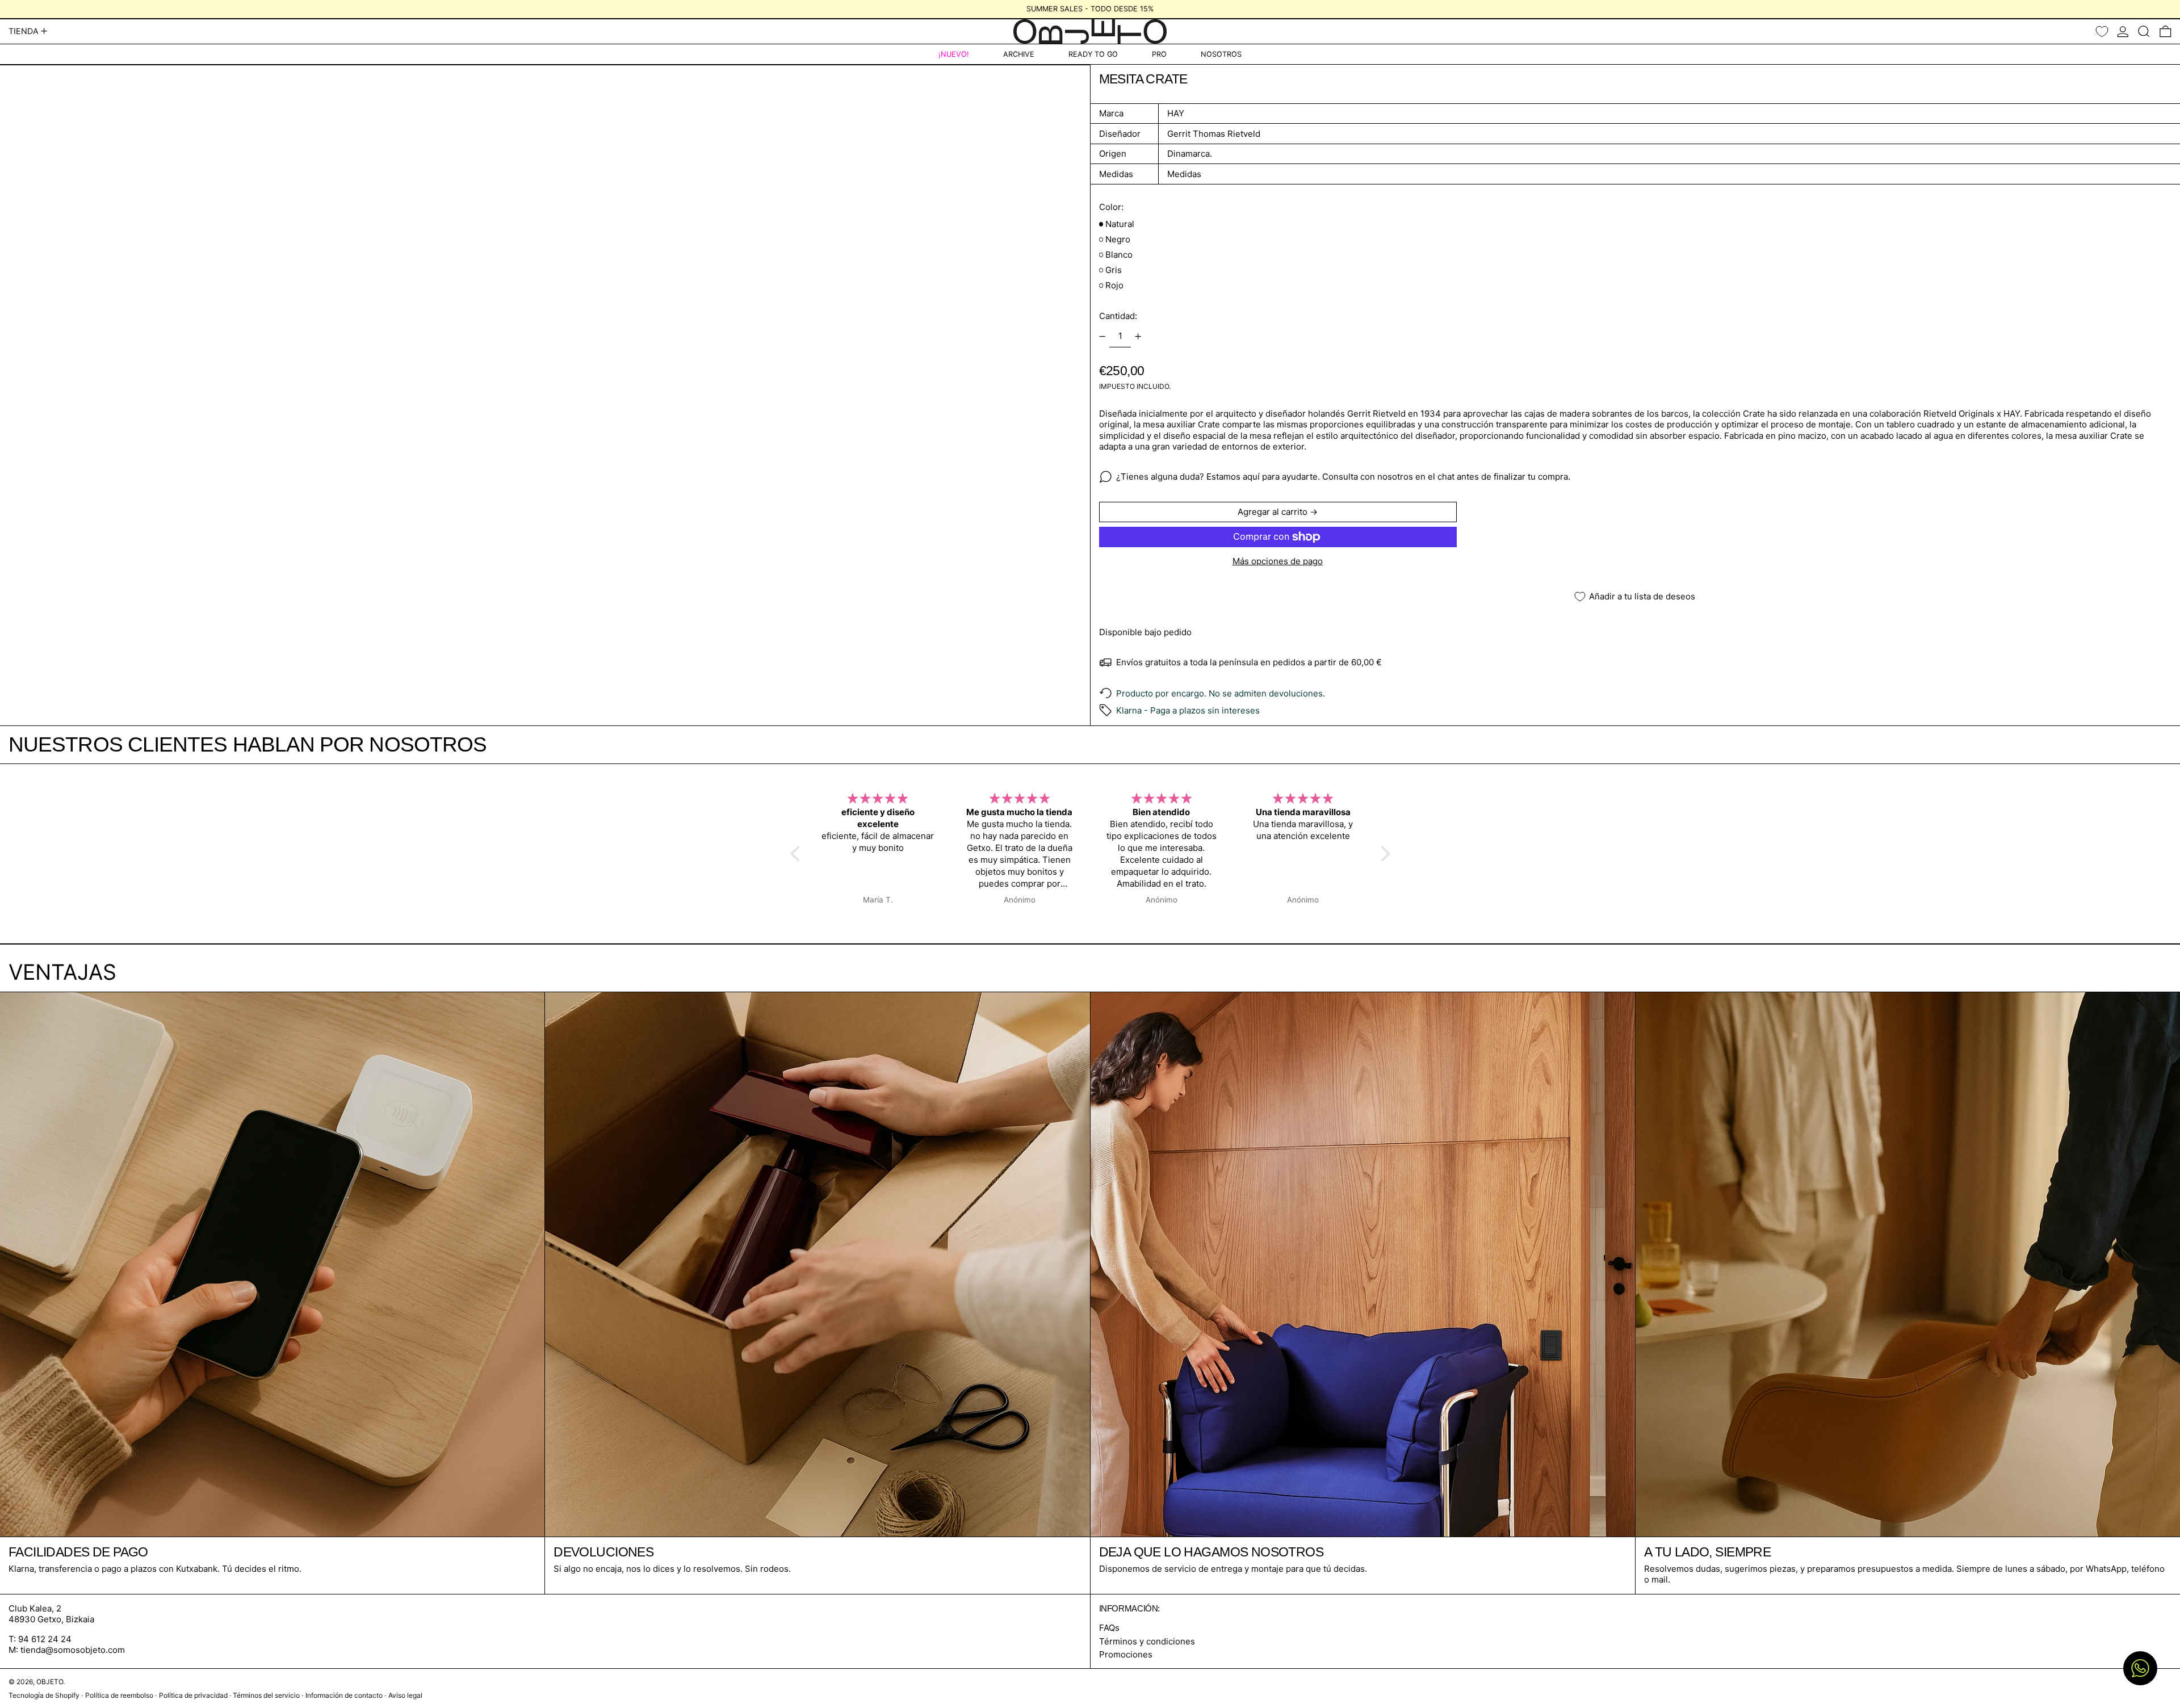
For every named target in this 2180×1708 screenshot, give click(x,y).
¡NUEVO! (954, 54)
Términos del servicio (266, 1695)
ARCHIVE (1019, 54)
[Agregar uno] (1138, 337)
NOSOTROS (1221, 54)
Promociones (1126, 1654)
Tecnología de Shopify (44, 1695)
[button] (2144, 32)
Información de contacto (344, 1695)
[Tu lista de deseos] (2102, 32)
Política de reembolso (119, 1695)
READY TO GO (1093, 54)
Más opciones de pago (1278, 561)
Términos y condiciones (1147, 1641)
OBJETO (50, 1682)
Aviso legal (405, 1695)
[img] (878, 799)
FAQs (1109, 1628)
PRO (1159, 54)
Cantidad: (1118, 316)
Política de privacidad (193, 1695)
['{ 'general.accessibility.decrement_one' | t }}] (1102, 337)
